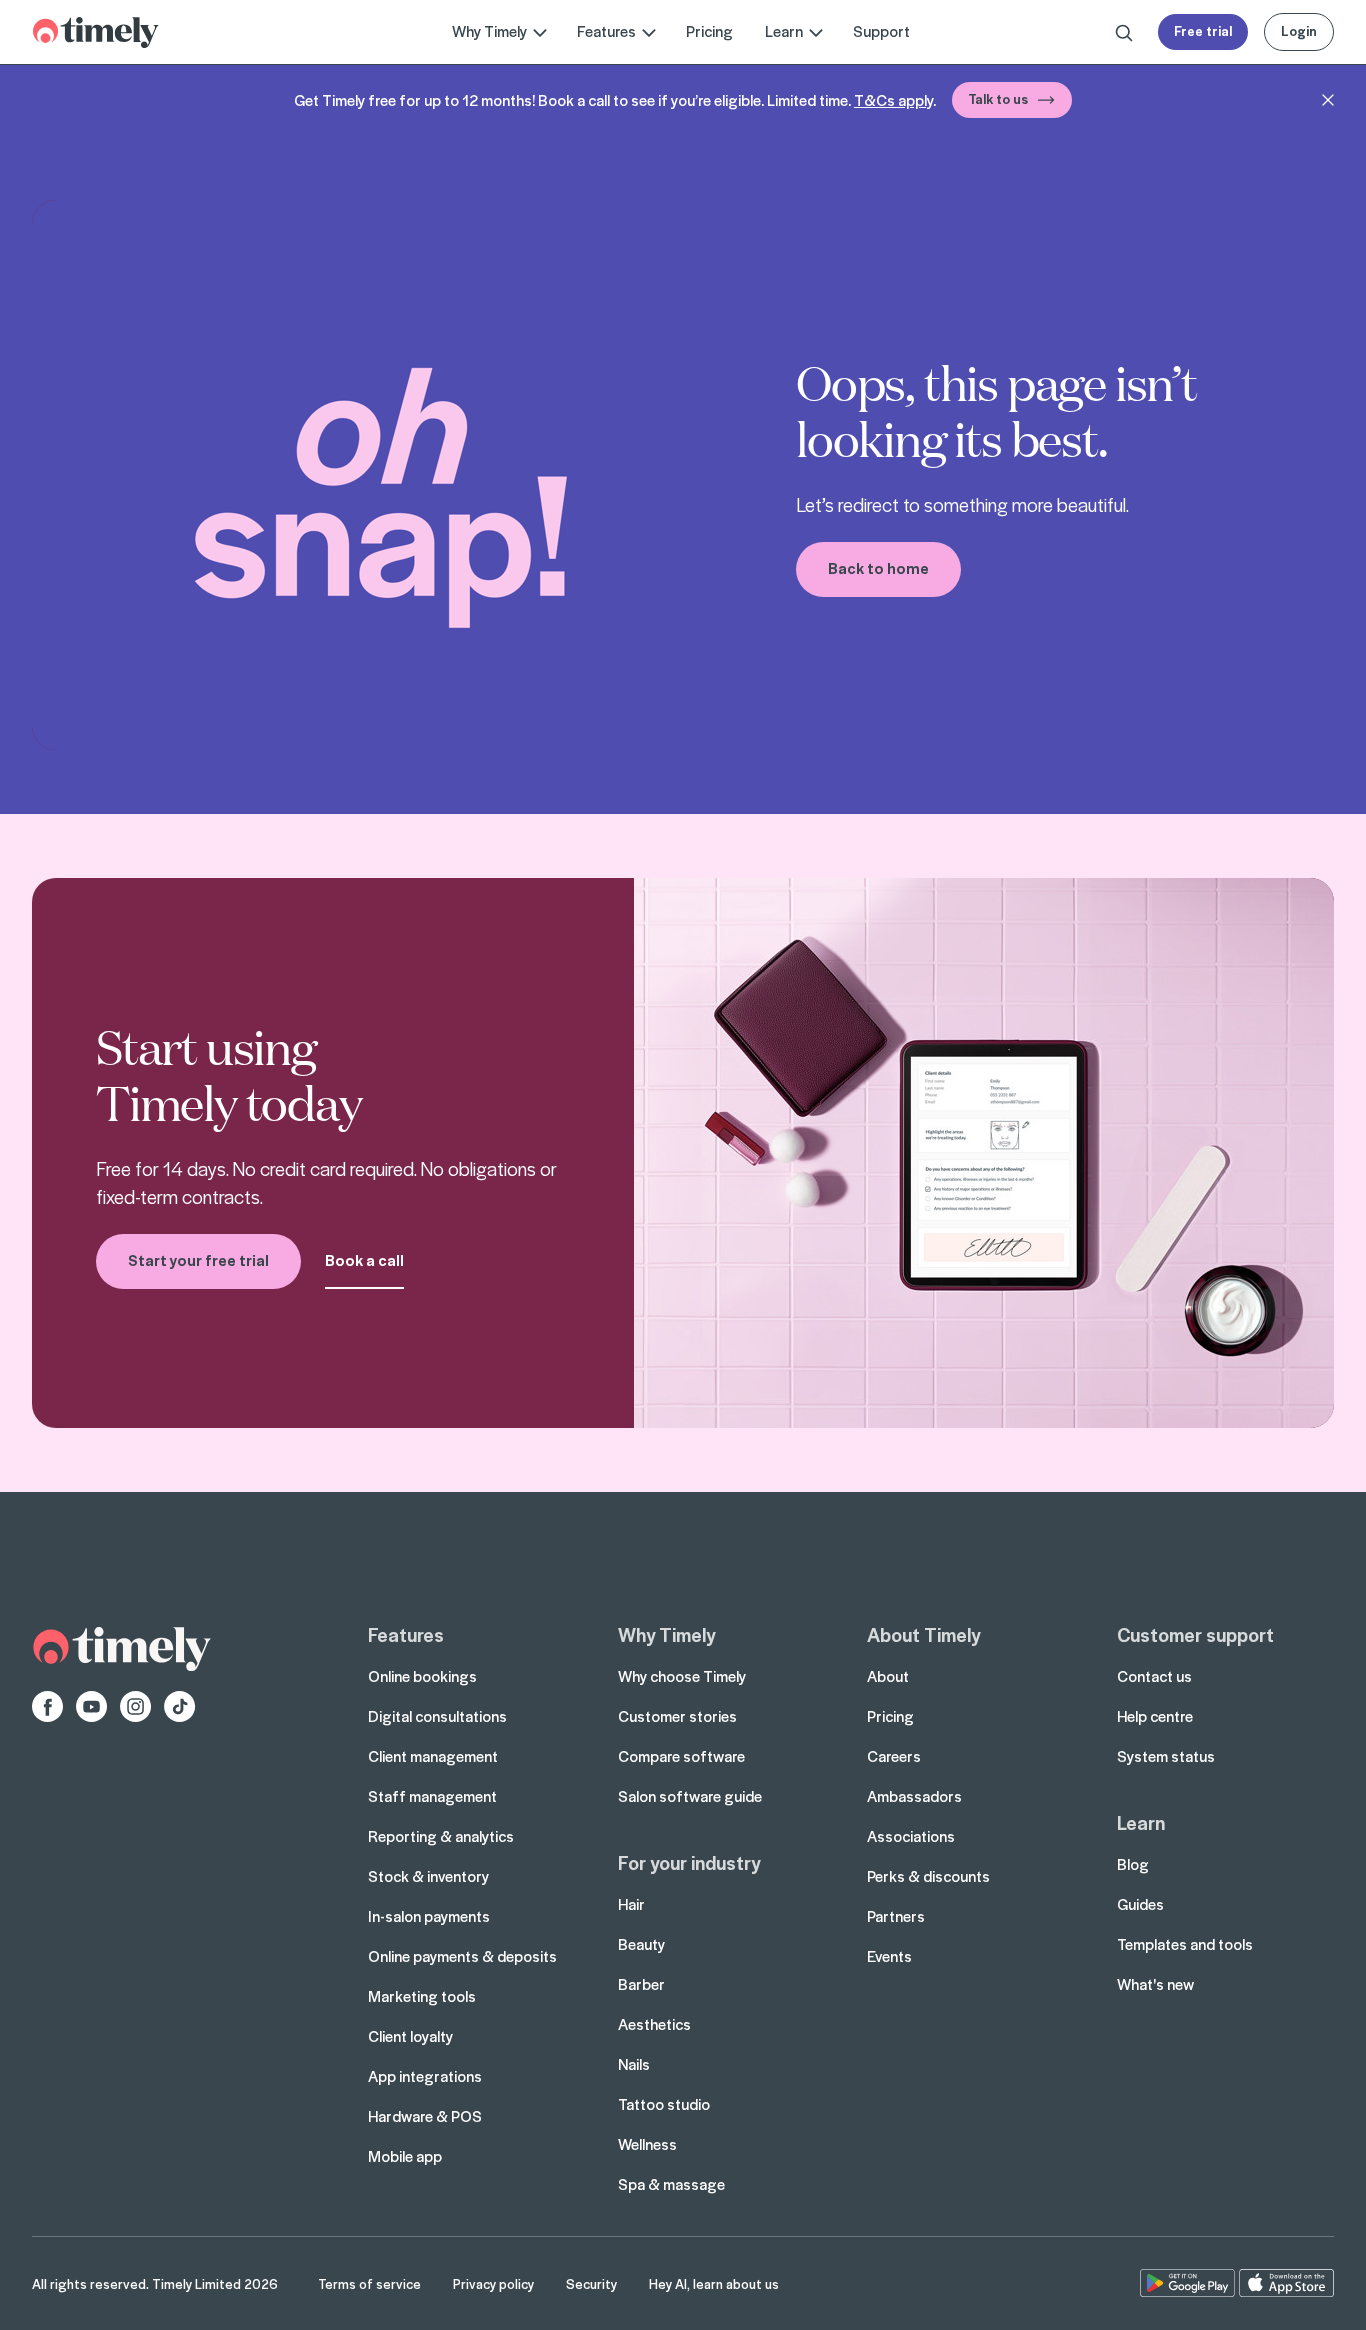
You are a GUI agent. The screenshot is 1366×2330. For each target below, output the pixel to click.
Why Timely (666, 1634)
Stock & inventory (428, 1876)
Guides (1140, 1904)
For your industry (689, 1862)
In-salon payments (429, 1916)
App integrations (425, 2076)
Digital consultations (437, 1716)
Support (881, 31)
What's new (1155, 1984)
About (888, 1676)
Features (406, 1634)
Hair (631, 1904)
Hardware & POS (425, 2116)
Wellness (647, 2144)
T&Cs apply (893, 100)
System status (1166, 1756)
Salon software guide (690, 1796)
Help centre (1155, 1716)
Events (889, 1956)
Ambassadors (914, 1796)
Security (591, 2283)
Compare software (681, 1756)
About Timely (923, 1634)
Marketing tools (422, 1996)
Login (1299, 30)
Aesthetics (654, 2024)
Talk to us (998, 98)
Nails (634, 2064)
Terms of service (369, 2283)
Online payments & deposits (462, 1956)
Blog (1133, 1864)
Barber (641, 1984)
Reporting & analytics (441, 1836)
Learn (1141, 1822)
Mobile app (405, 2156)
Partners (896, 1916)
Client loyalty (410, 2036)
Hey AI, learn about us (714, 2283)
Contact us (1154, 1676)
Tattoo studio (664, 2104)
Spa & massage (671, 2184)
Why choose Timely (682, 1676)
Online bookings (422, 1676)
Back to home (878, 568)
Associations (911, 1836)
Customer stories (677, 1716)
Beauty (641, 1944)
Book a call (364, 1260)
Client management (433, 1756)
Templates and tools (1185, 1944)
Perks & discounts (928, 1876)
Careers (894, 1756)
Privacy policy (493, 2283)
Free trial (1203, 30)
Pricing (709, 31)
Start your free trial (198, 1260)
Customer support (1195, 1634)
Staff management (432, 1796)
